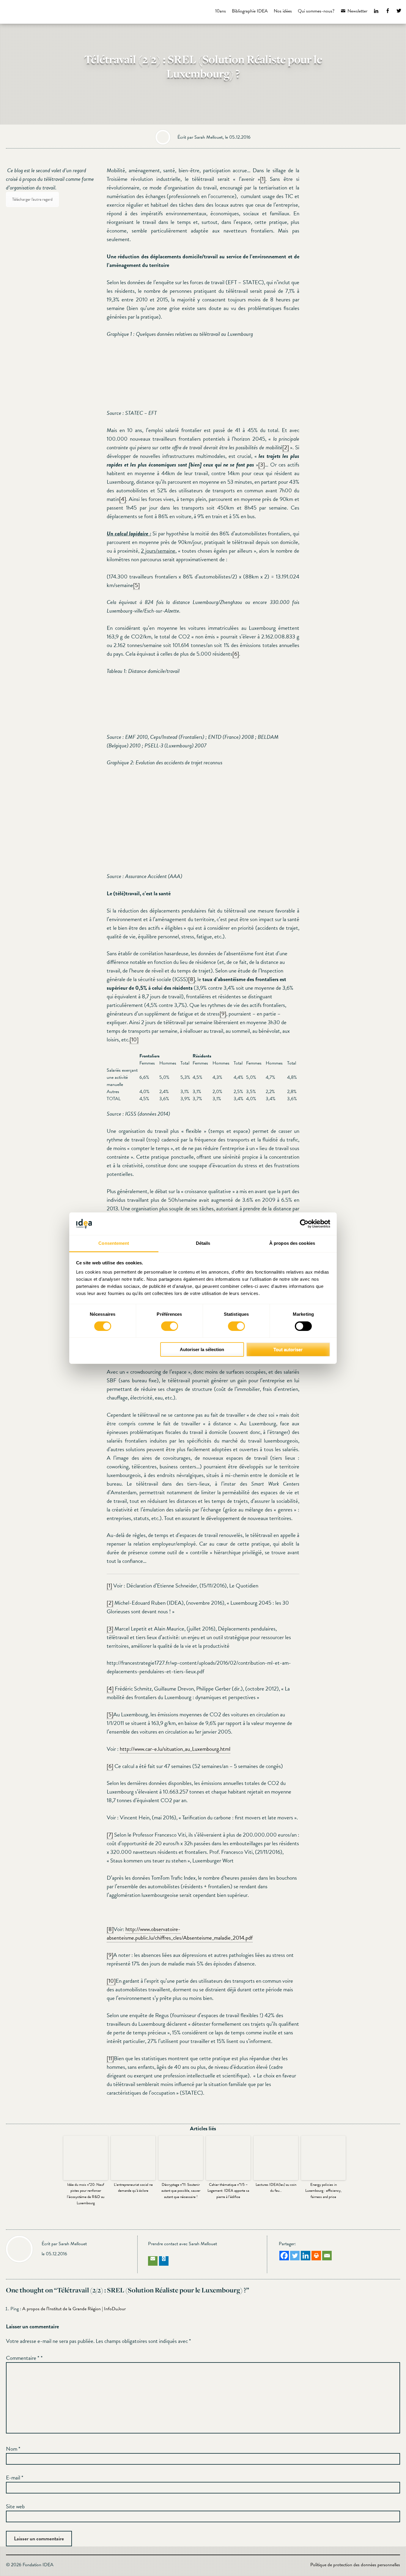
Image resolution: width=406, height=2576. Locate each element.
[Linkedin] (306, 2256)
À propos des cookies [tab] (292, 1243)
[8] (192, 979)
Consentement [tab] (114, 1243)
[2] (286, 447)
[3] (262, 465)
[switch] (170, 1326)
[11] (110, 2058)
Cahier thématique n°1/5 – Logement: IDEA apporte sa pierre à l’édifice (228, 2191)
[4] (123, 499)
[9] (223, 1014)
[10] (134, 1039)
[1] (263, 179)
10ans (221, 11)
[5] (136, 585)
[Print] (316, 2256)
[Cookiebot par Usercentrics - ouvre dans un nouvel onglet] (304, 1224)
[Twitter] (295, 2256)
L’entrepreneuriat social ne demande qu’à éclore (133, 2188)
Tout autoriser (288, 1349)
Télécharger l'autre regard (32, 199)
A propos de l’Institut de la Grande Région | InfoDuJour (74, 2309)
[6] (236, 654)
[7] (110, 1835)
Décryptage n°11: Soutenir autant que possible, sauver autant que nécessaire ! (181, 2191)
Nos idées (283, 11)
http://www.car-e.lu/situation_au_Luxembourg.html (175, 1749)
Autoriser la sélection (202, 1349)
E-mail (15, 2478)
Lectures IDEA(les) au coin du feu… (276, 2188)
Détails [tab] (203, 1243)
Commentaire (23, 2358)
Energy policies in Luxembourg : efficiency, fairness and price (323, 2191)
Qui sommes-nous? (316, 11)
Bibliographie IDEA (250, 11)
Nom (13, 2449)
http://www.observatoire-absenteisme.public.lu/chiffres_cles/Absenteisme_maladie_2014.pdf (180, 1933)
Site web (15, 2506)
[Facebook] (284, 2256)
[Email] (327, 2256)
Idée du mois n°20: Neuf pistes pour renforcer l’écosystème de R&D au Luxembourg (86, 2194)
